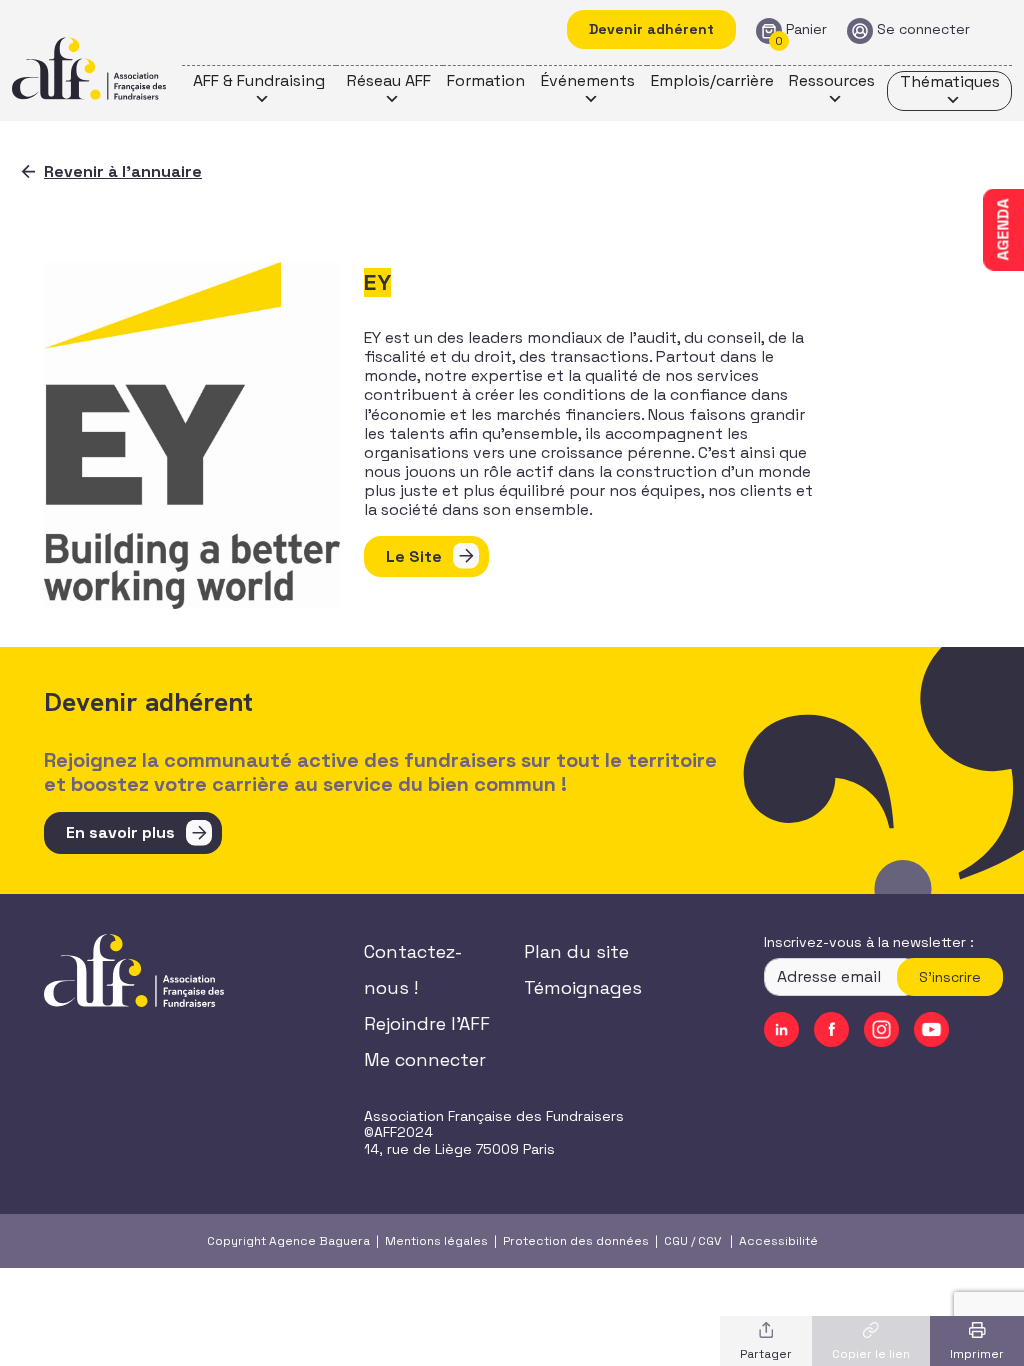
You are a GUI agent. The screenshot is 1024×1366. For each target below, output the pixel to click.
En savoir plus (120, 832)
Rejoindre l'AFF (427, 1023)
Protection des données (576, 1241)
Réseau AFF (389, 81)
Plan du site (576, 951)
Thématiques (950, 81)
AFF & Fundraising (259, 81)
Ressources (832, 81)
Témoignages (583, 987)
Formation (486, 81)
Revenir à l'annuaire (123, 171)
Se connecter (923, 29)
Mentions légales (436, 1241)
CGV (709, 1241)
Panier (806, 29)
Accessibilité (778, 1241)
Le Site (414, 556)
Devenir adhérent (651, 29)
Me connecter (425, 1059)
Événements (588, 81)
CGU (676, 1241)
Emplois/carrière (712, 81)
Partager (766, 1354)
